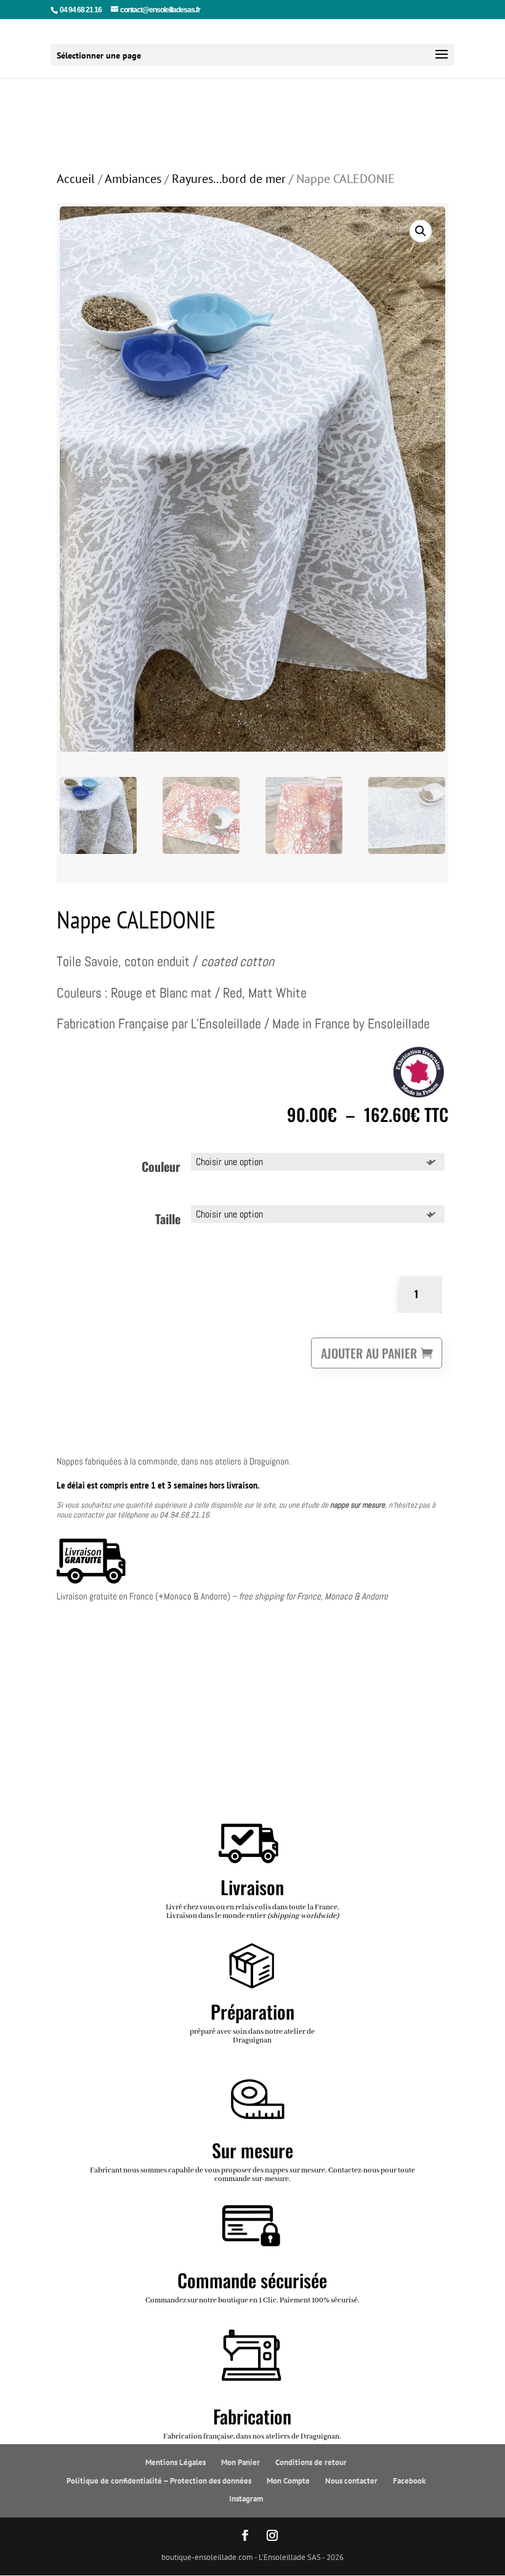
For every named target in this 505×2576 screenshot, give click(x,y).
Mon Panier (240, 2462)
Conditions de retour (311, 2462)
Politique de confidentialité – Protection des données (159, 2481)
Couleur (161, 1166)
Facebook (409, 2481)
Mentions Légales (176, 2462)
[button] (421, 231)
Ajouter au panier (369, 1353)
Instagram (246, 2499)
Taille (168, 1219)
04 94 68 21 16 (81, 10)
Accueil (76, 178)
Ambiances (133, 178)
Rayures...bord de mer (229, 178)
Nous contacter (351, 2481)
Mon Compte (288, 2481)
